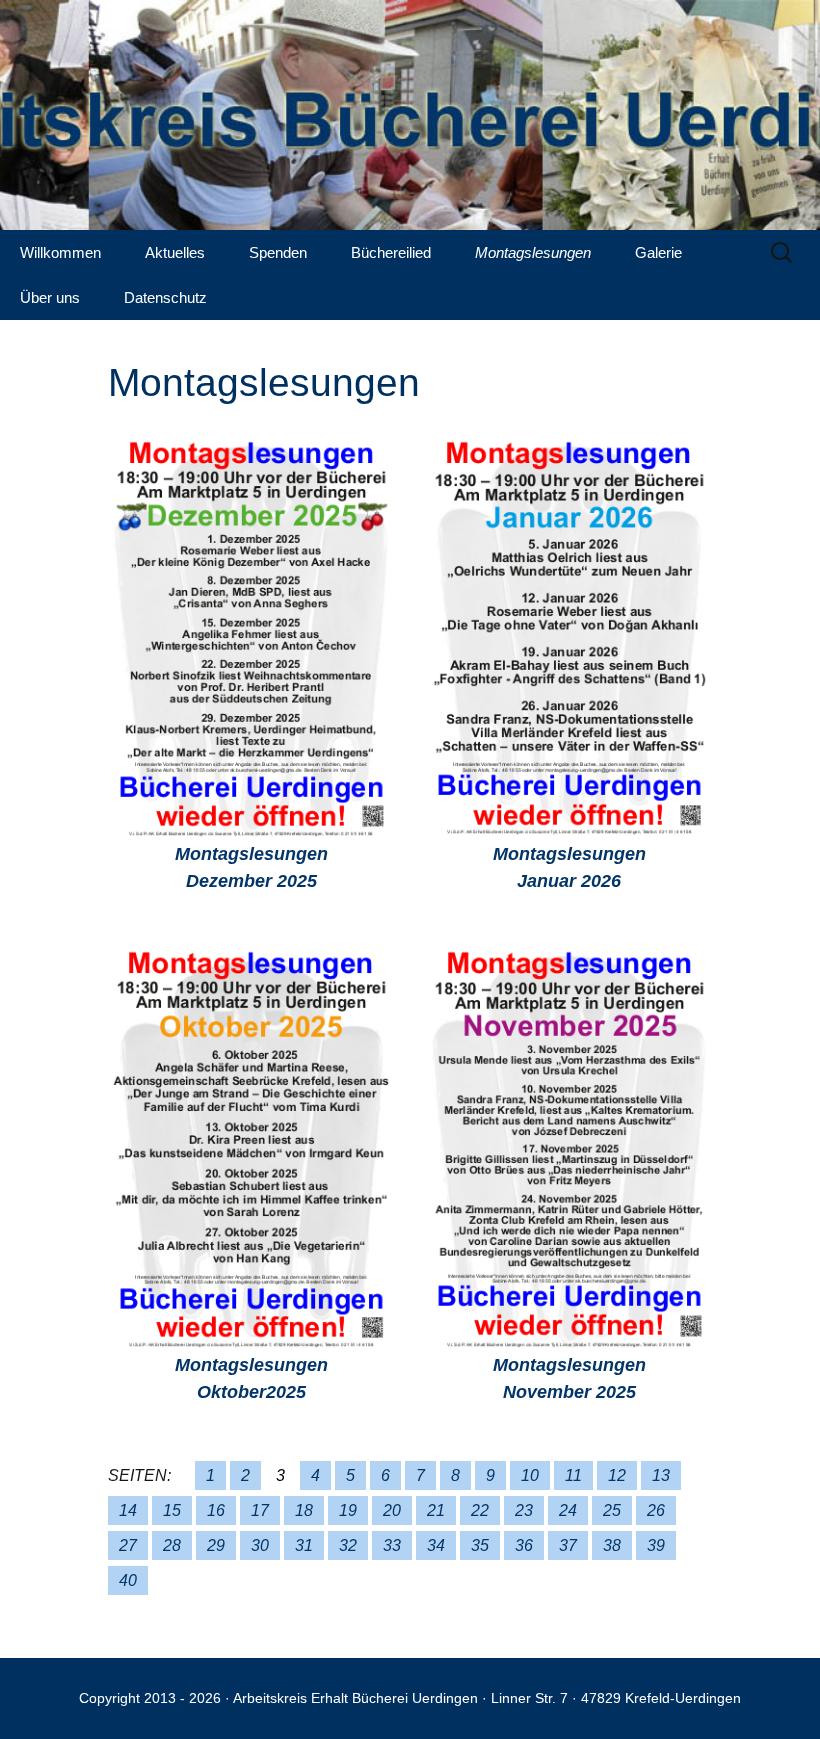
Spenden (278, 252)
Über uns (50, 297)
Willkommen (60, 252)
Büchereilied (391, 252)
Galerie (658, 252)
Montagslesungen (533, 252)
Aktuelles (175, 252)
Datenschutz (165, 297)
